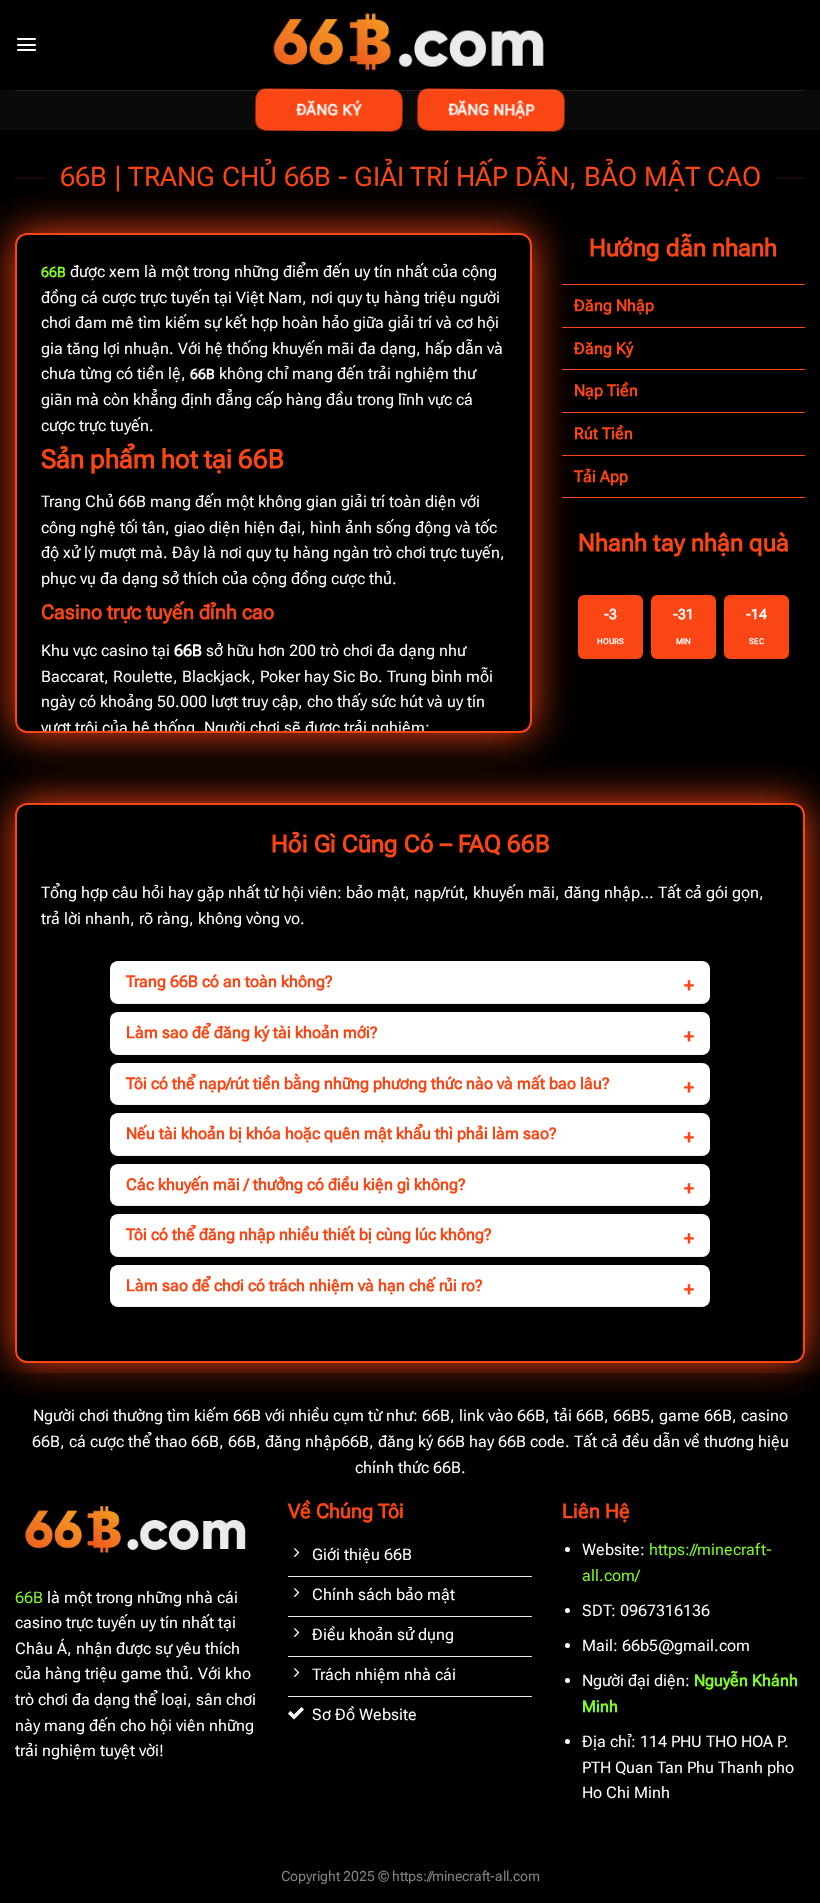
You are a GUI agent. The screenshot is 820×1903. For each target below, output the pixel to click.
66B (29, 1597)
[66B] (410, 45)
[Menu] (26, 44)
